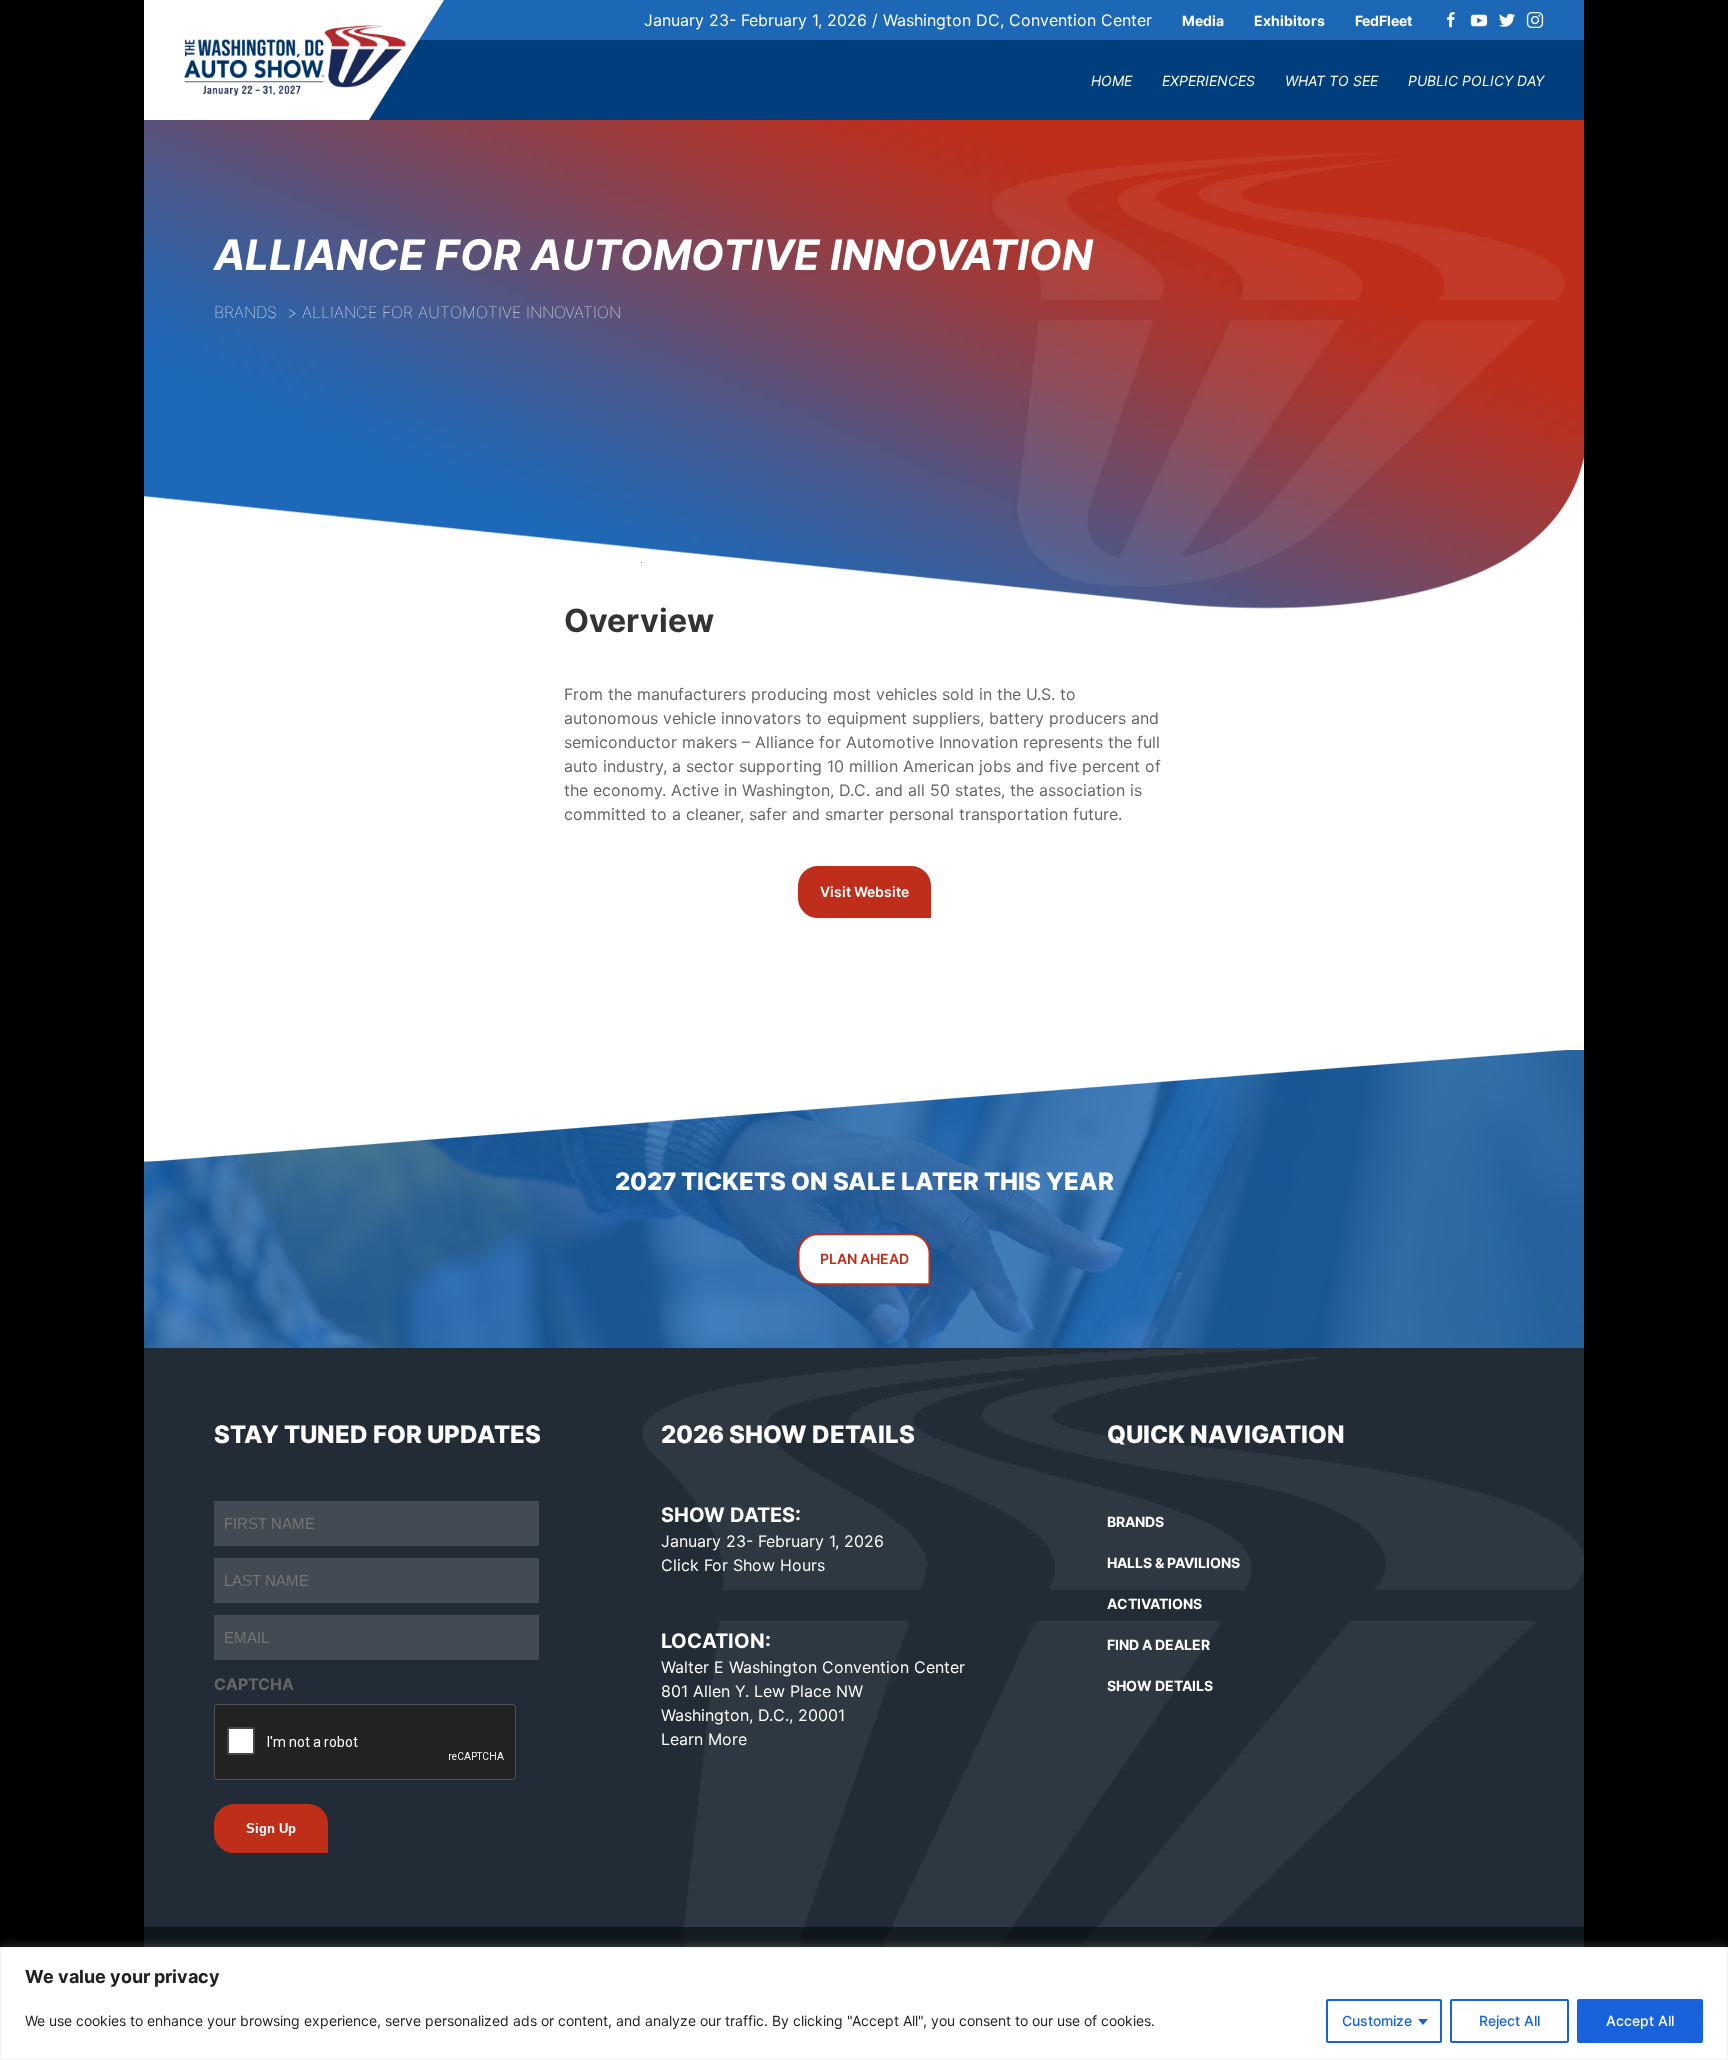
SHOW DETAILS (1160, 1685)
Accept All (1640, 2020)
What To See (1331, 80)
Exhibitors (1289, 20)
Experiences (1208, 80)
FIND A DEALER (1158, 1644)
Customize (1377, 2020)
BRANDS (1135, 1521)
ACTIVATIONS (1154, 1603)
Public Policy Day (1476, 80)
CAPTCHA (254, 1684)
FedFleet (1383, 20)
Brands (245, 312)
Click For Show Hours (743, 1565)
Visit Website (864, 891)
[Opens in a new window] (1451, 20)
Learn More (704, 1739)
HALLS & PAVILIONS (1173, 1562)
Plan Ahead (864, 1258)
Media (1203, 20)
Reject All (1509, 2020)
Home (1111, 80)
